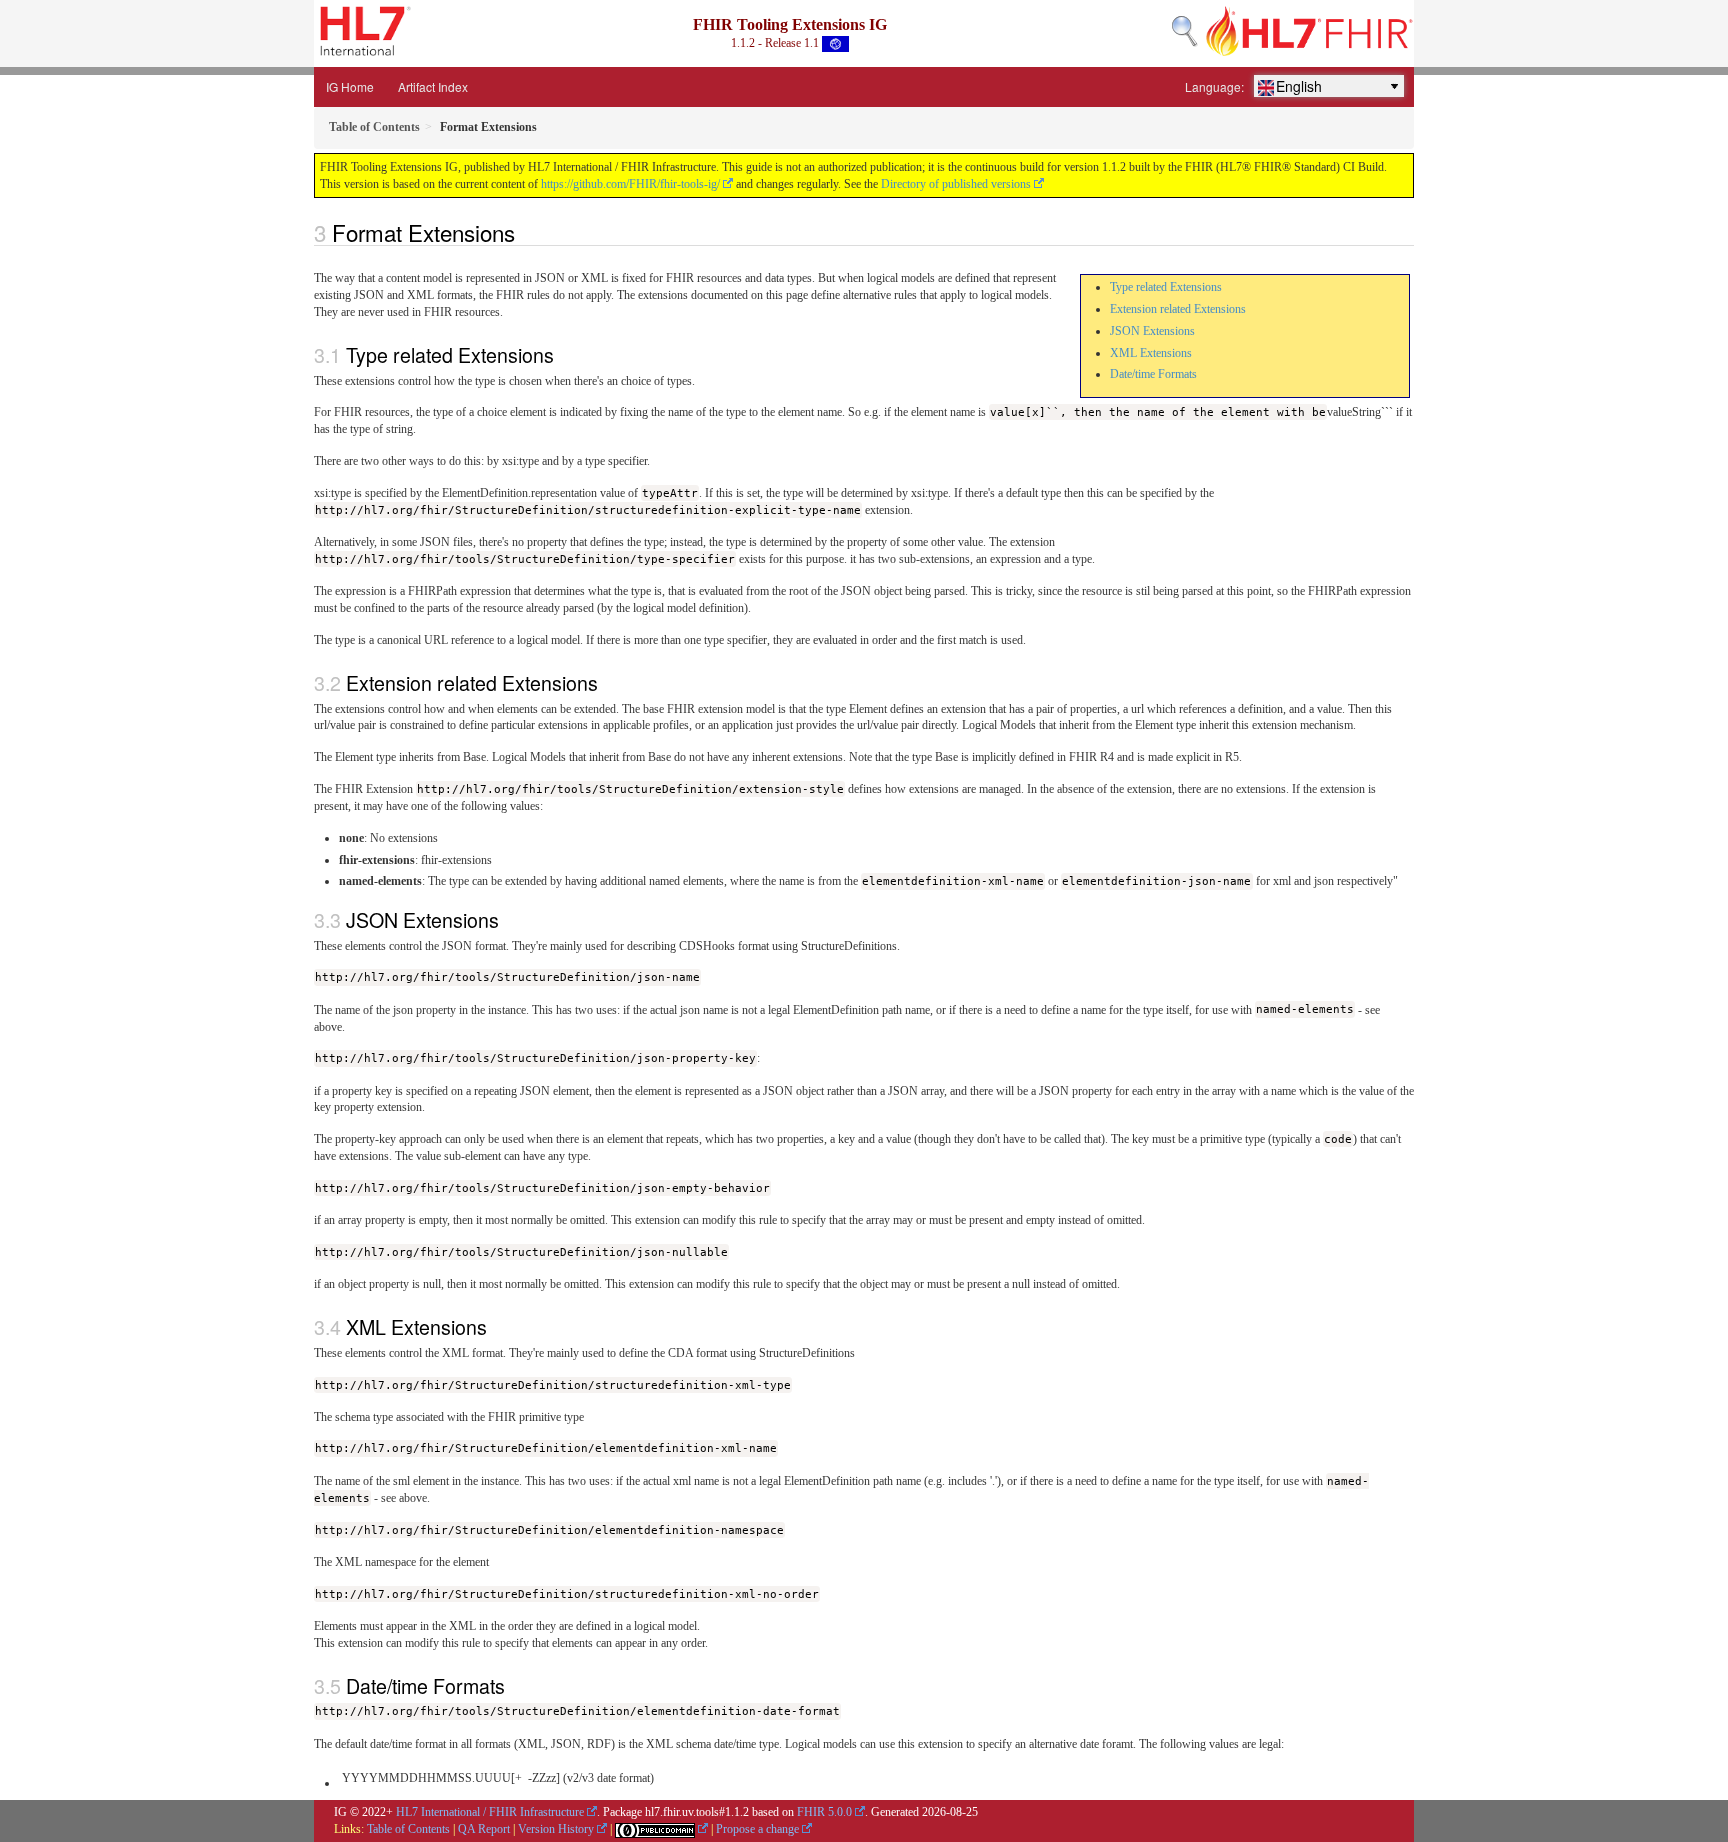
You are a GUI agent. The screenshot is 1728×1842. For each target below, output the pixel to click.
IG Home (350, 86)
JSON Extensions (1152, 331)
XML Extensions (1151, 353)
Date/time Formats (1153, 374)
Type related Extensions (1166, 287)
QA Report (484, 1829)
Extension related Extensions (1178, 309)
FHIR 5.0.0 (824, 1812)
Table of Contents (408, 1829)
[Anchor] (526, 232)
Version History (556, 1829)
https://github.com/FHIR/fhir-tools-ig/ (630, 184)
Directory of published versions (956, 184)
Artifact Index (433, 86)
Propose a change (757, 1829)
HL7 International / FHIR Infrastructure (490, 1812)
